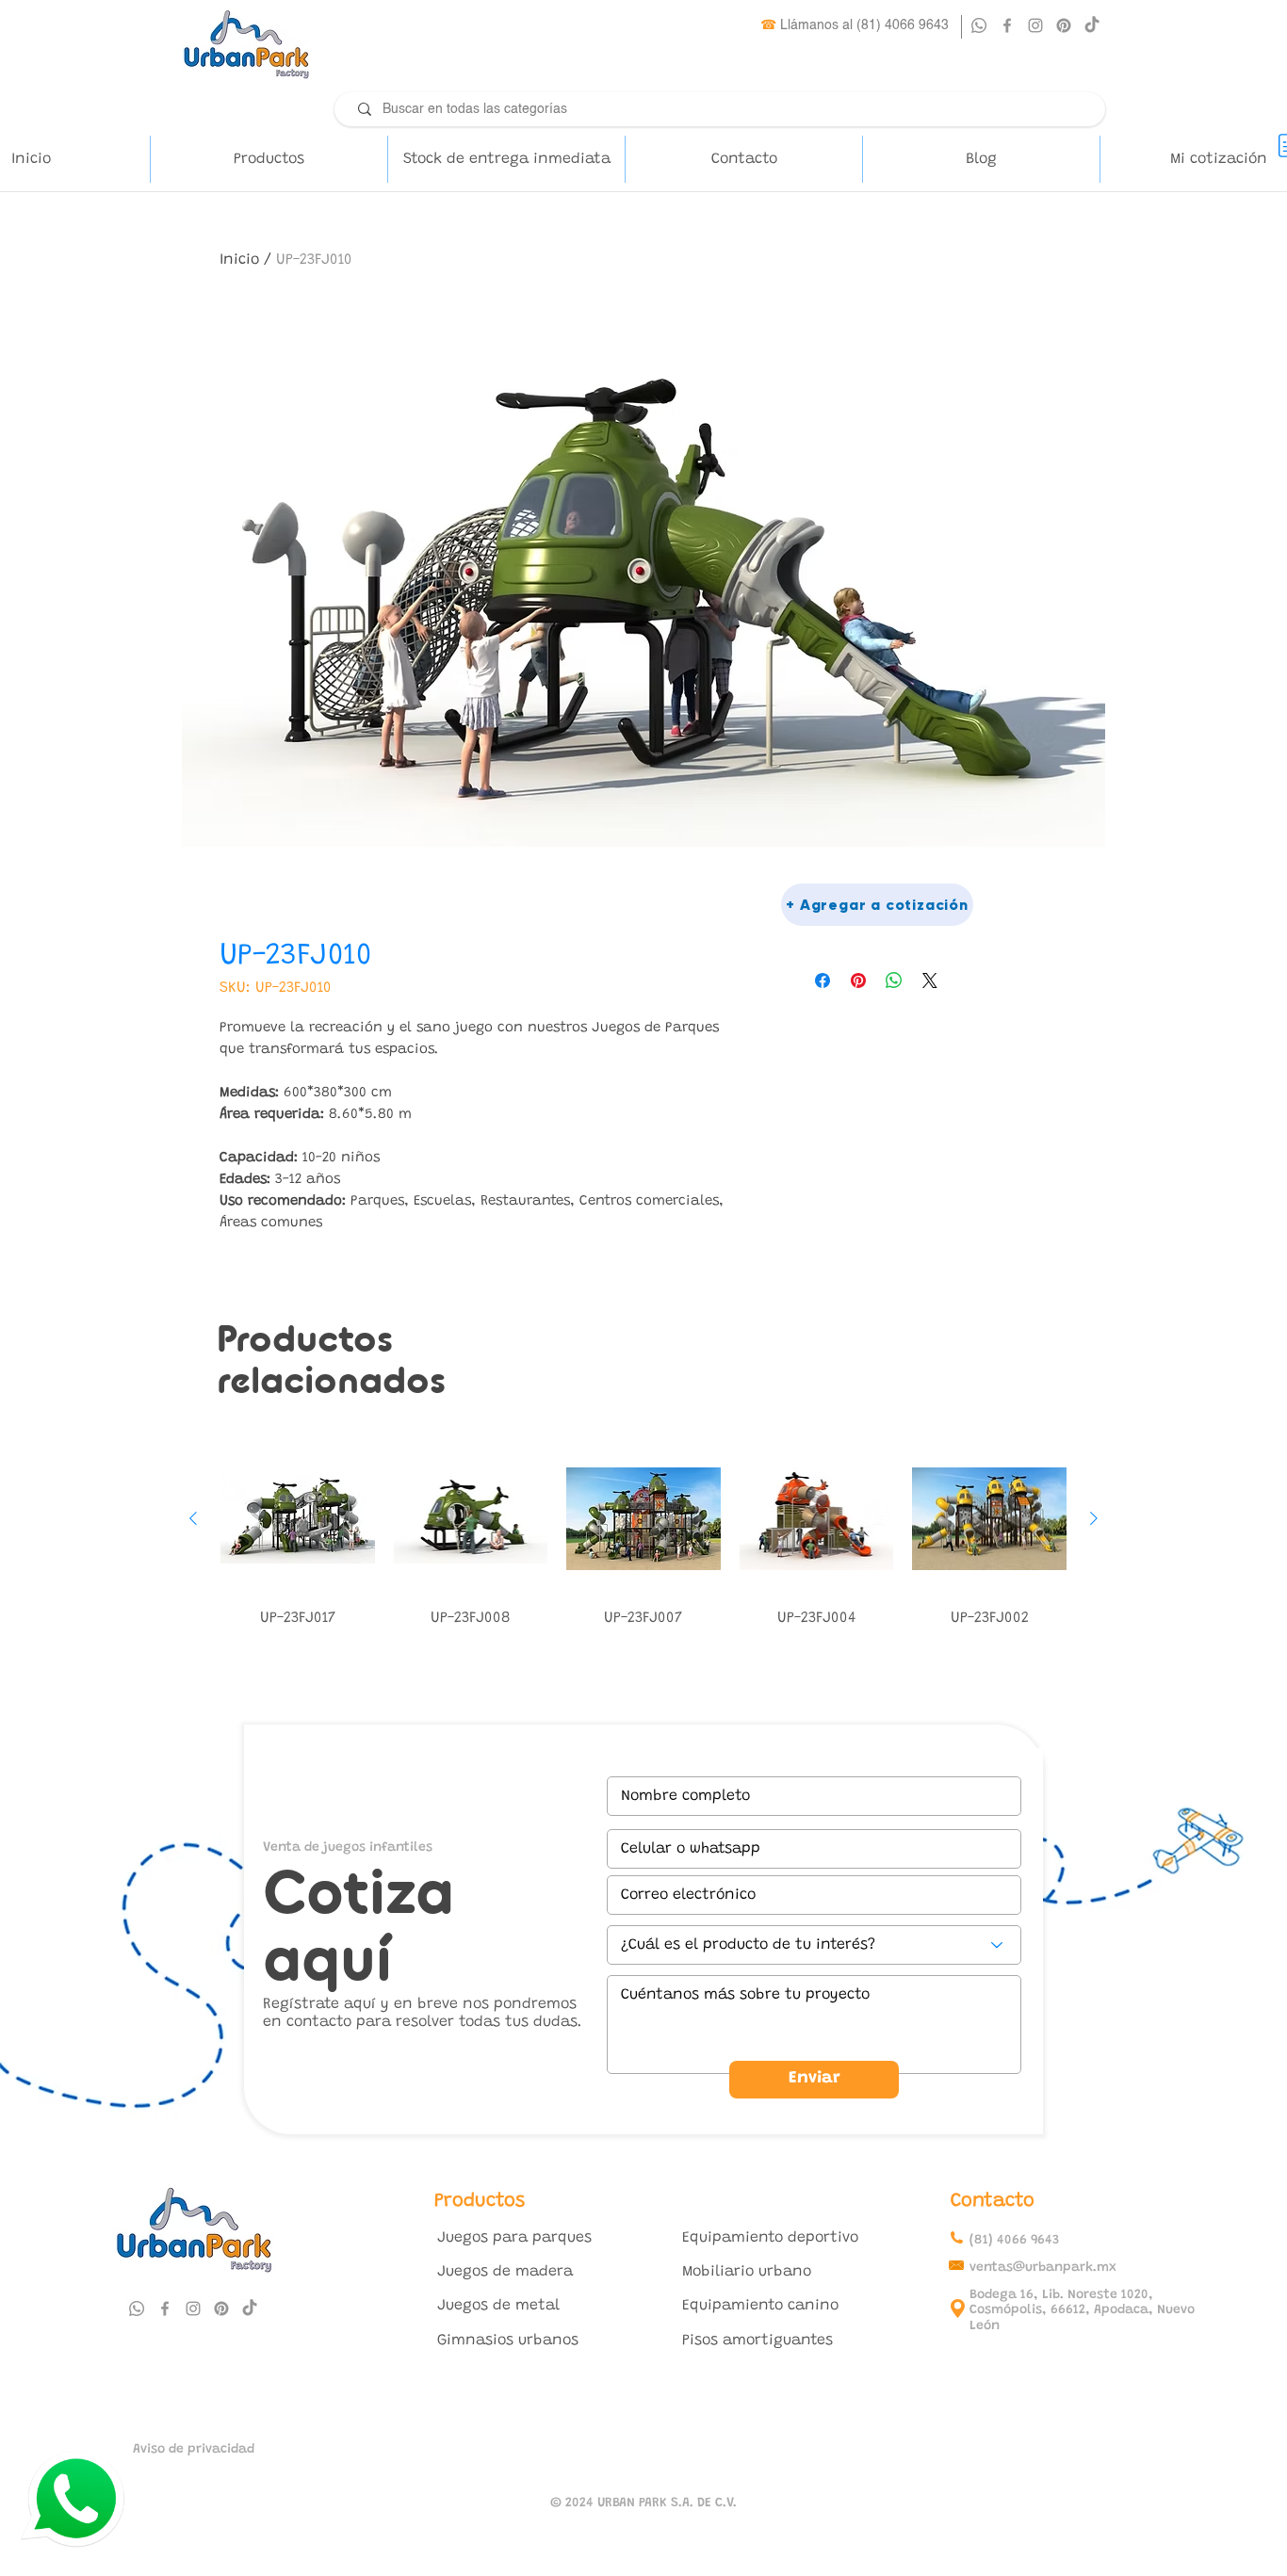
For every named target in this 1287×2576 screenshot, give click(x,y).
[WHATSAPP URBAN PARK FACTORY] (979, 25)
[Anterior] (193, 1518)
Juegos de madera (505, 2272)
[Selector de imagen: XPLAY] (662, 871)
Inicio (239, 260)
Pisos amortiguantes (758, 2341)
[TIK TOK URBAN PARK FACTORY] (1092, 25)
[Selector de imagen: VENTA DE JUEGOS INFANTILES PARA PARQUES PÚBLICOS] (625, 871)
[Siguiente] (1094, 1518)
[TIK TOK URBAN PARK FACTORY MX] (250, 2309)
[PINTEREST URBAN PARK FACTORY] (1064, 25)
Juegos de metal (498, 2306)
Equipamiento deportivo (770, 2238)
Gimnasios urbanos (508, 2341)
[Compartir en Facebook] (823, 980)
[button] (269, 159)
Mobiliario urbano (747, 2272)
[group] (643, 1539)
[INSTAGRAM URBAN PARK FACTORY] (1035, 25)
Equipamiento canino (760, 2306)
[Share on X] (930, 980)
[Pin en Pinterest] (858, 980)
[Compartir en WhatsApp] (894, 980)
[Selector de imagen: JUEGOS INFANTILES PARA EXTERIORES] (643, 871)
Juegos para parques (514, 2238)
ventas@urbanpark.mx (1043, 2268)
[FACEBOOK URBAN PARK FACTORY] (1007, 25)
